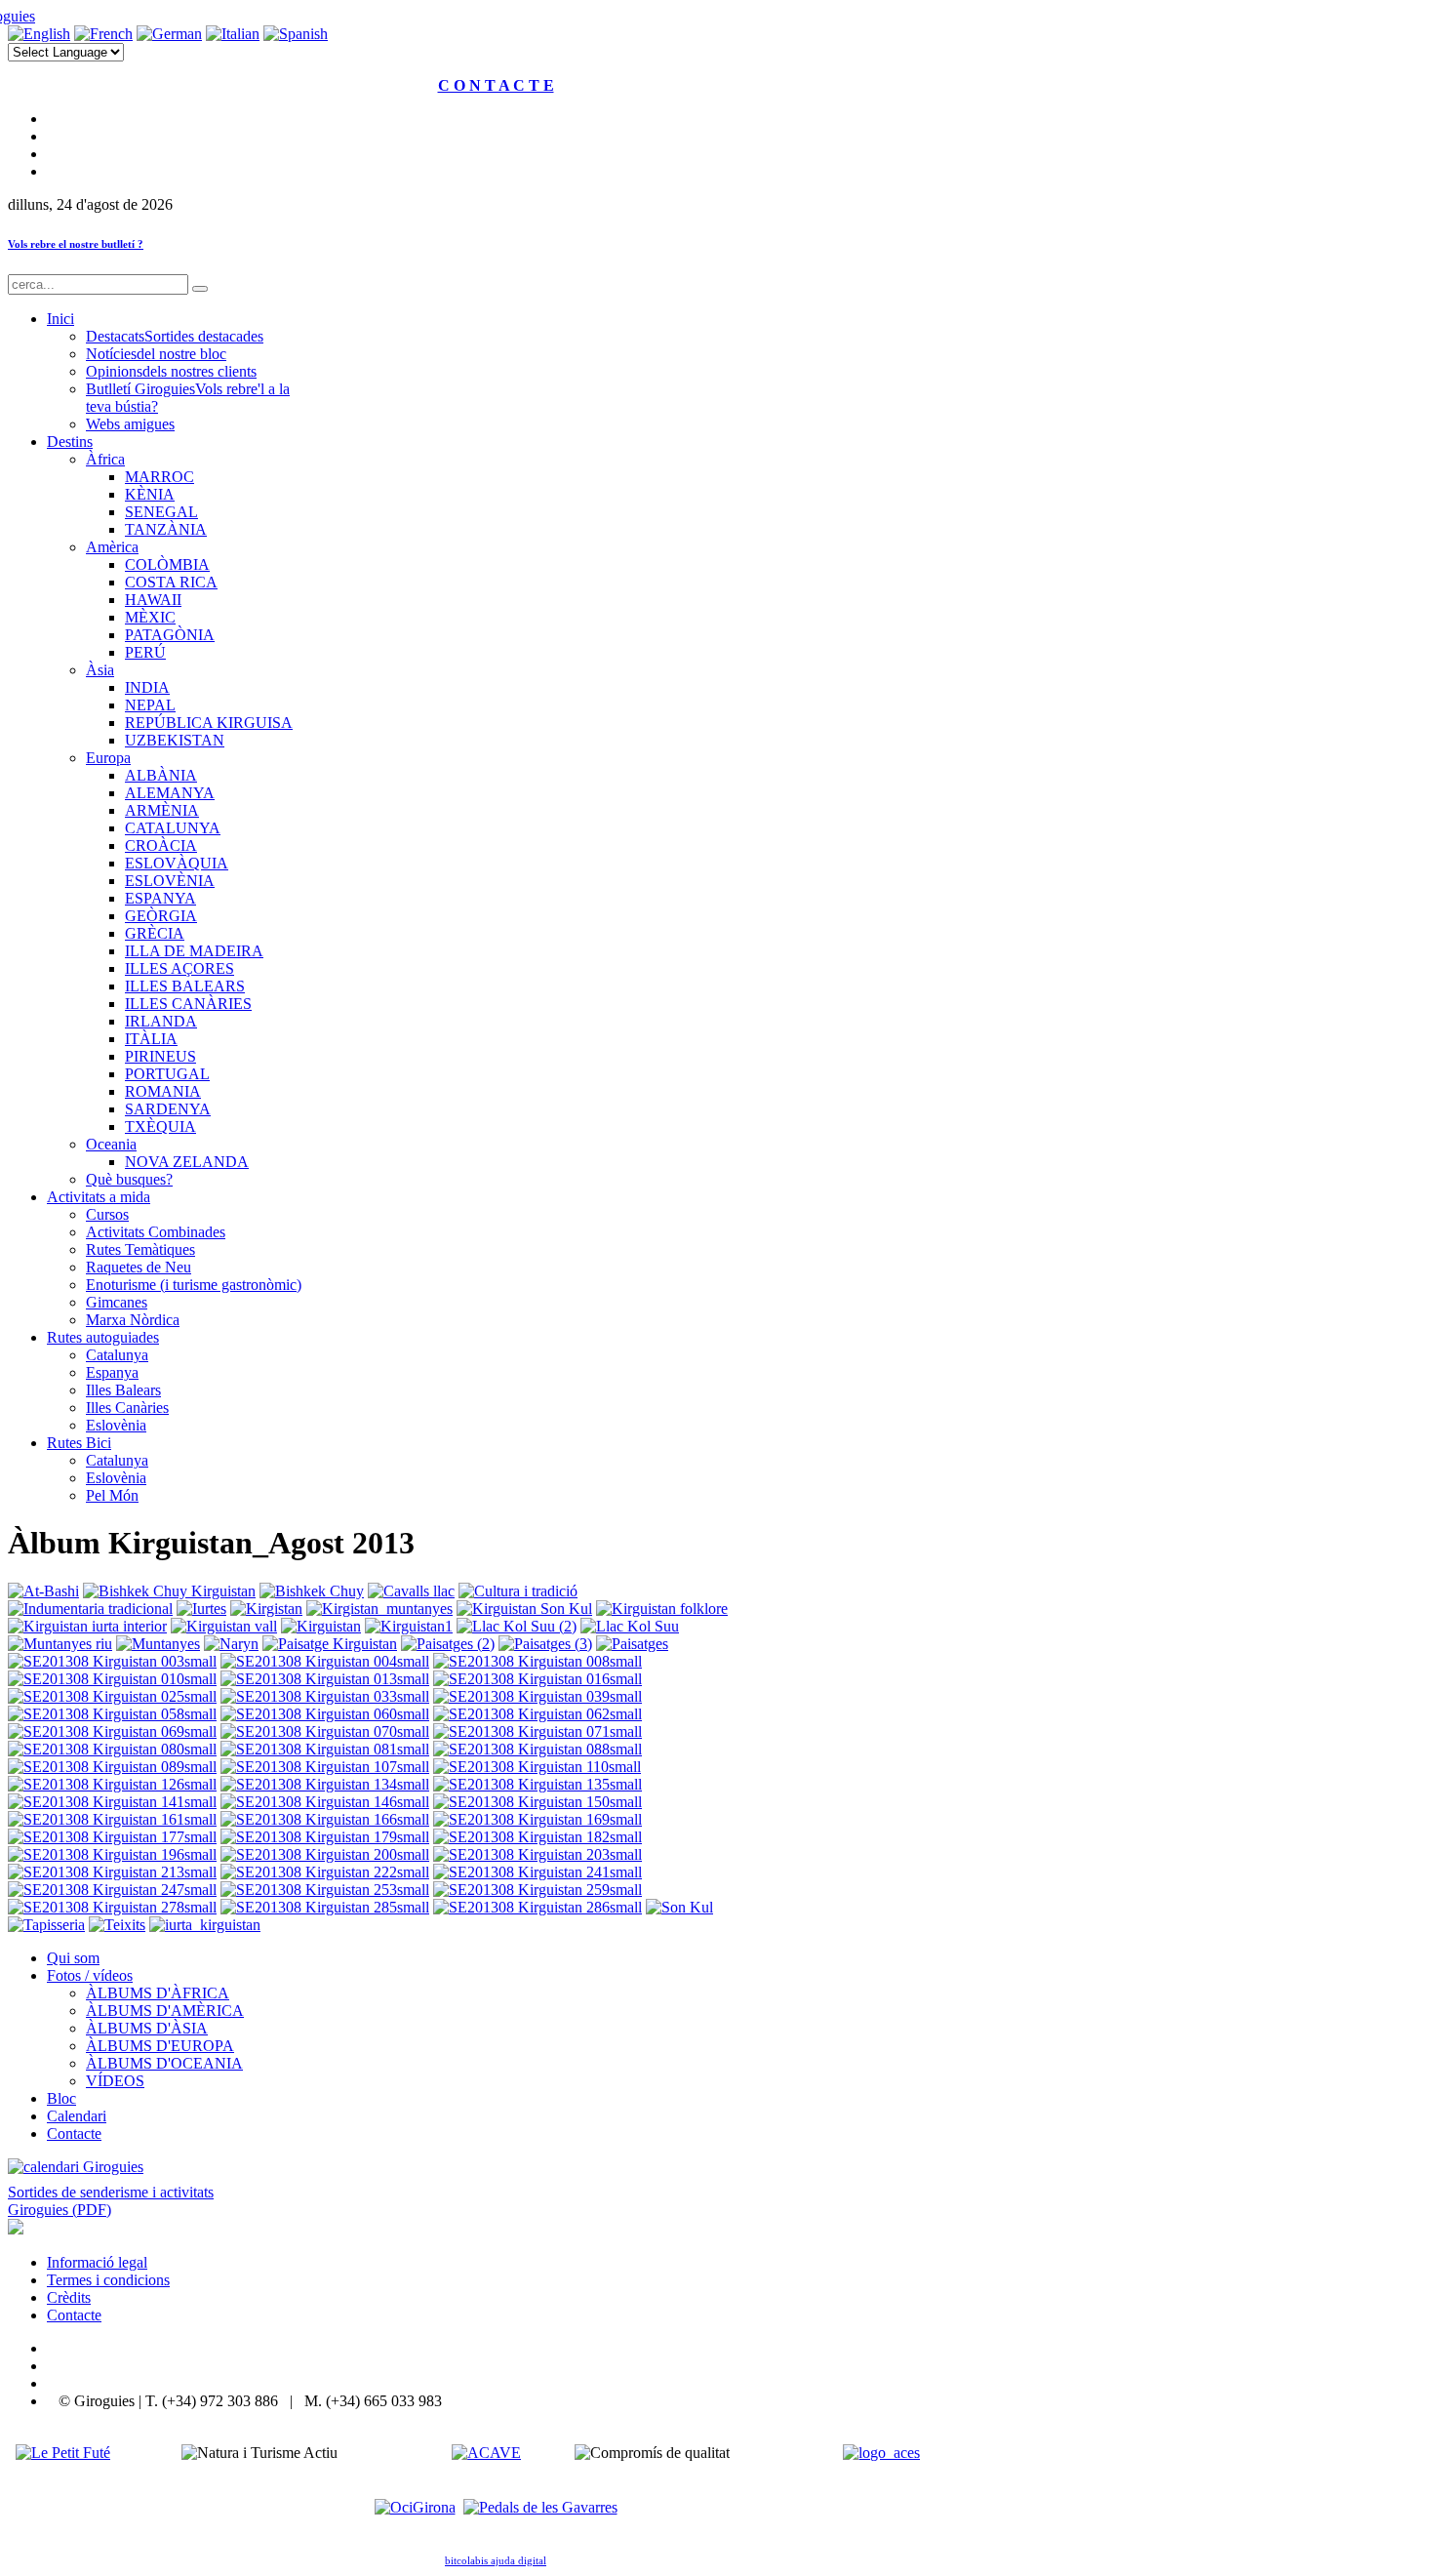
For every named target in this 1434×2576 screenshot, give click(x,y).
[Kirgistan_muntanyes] (379, 1609)
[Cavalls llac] (411, 1591)
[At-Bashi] (43, 1591)
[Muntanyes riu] (60, 1644)
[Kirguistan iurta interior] (87, 1626)
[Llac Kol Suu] (630, 1626)
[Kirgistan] (266, 1609)
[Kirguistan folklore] (662, 1609)
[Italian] (233, 34)
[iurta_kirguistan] (205, 1925)
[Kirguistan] (321, 1626)
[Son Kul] (679, 1907)
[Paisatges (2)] (448, 1644)
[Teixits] (117, 1925)
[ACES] (881, 2453)
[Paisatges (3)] (545, 1644)
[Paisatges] (632, 1644)
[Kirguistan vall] (224, 1626)
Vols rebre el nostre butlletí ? (76, 244)
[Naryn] (231, 1644)
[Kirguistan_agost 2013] (112, 1661)
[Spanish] (296, 34)
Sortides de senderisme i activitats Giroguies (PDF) (111, 2201)
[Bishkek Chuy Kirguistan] (169, 1591)
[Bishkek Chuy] (312, 1591)
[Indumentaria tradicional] (90, 1609)
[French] (103, 34)
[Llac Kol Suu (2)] (517, 1626)
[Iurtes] (201, 1609)
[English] (39, 34)
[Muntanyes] (158, 1644)
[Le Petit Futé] (63, 2453)
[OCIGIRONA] (415, 2507)
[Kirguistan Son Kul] (524, 1609)
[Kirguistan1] (409, 1626)
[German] (169, 34)
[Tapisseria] (46, 1925)
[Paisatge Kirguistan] (330, 1644)
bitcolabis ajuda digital (496, 2561)
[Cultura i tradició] (518, 1591)
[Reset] (200, 289)
